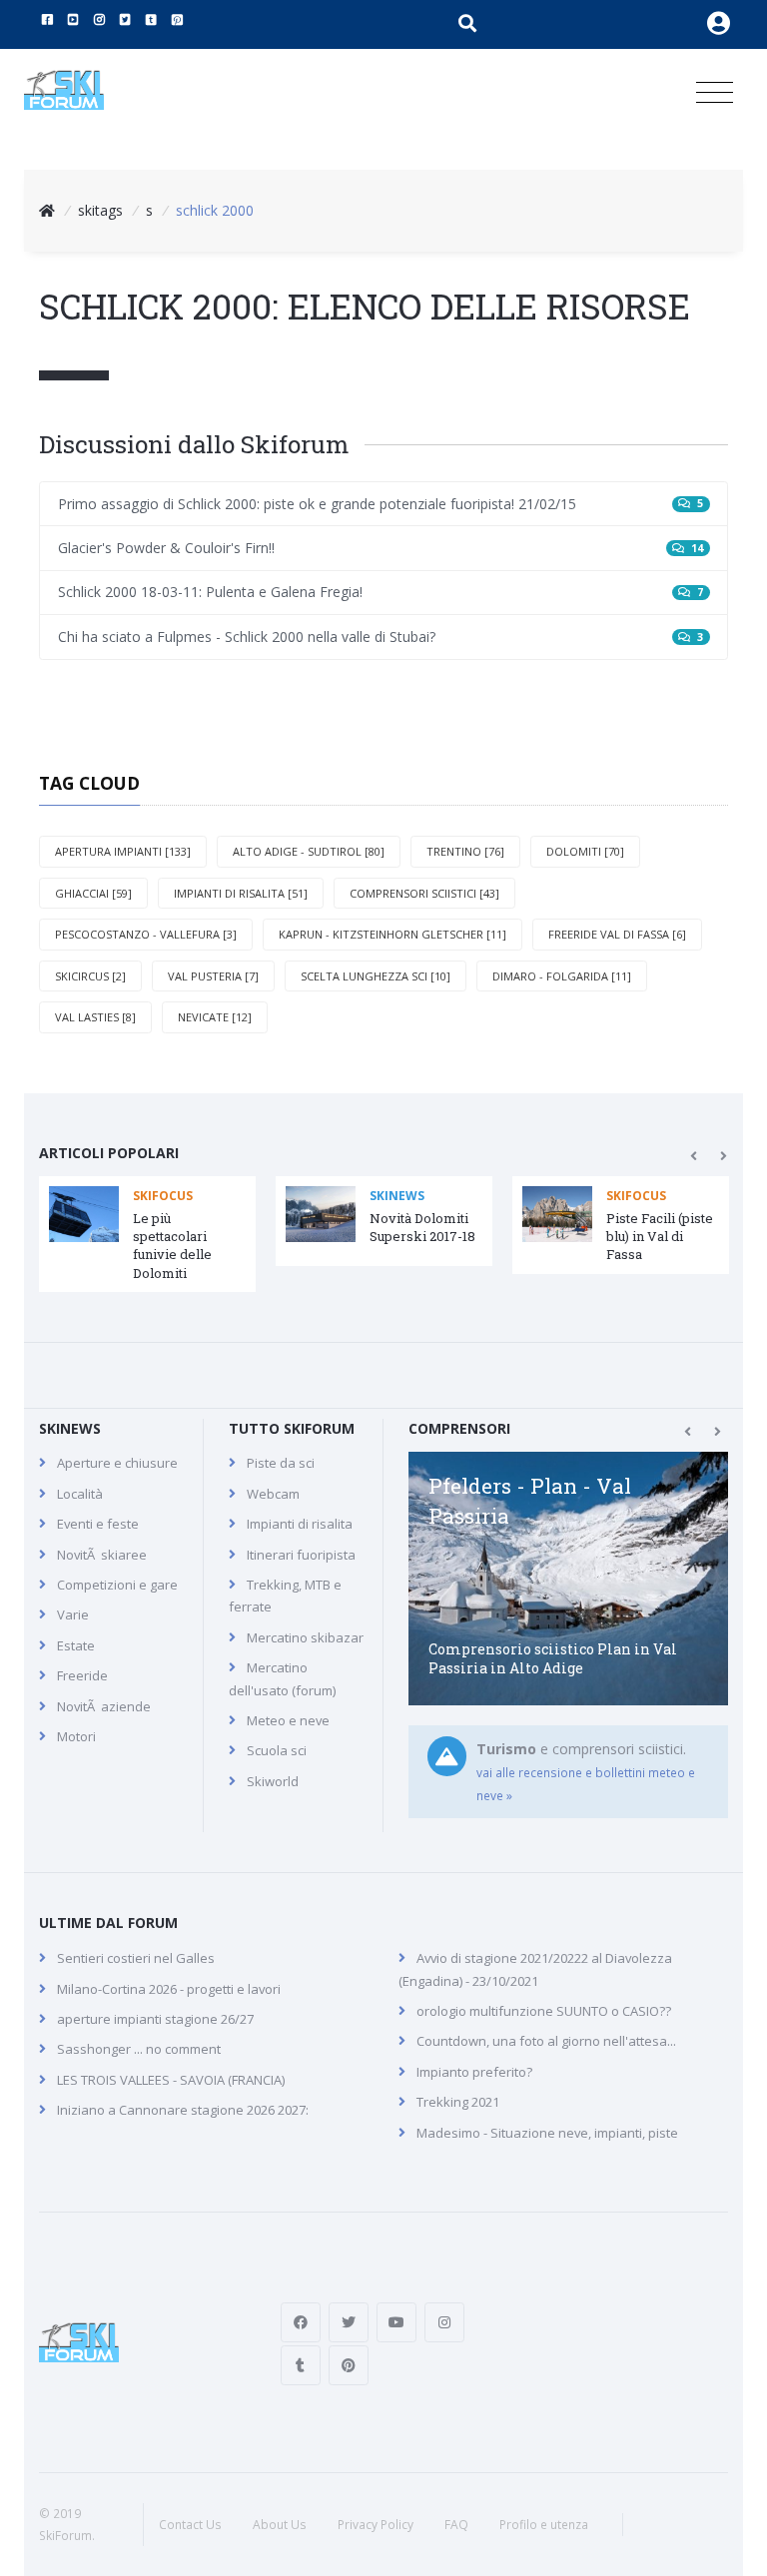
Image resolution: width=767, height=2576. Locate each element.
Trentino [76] (465, 851)
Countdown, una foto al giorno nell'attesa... (546, 2041)
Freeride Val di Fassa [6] (617, 934)
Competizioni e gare (117, 1585)
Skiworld (273, 1781)
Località (80, 1494)
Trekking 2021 (458, 2102)
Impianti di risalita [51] (241, 893)
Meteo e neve (288, 1720)
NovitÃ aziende (104, 1706)
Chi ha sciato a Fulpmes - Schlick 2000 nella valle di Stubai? (381, 637)
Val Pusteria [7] (213, 976)
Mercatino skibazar (305, 1637)
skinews (397, 1196)
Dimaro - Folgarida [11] (562, 976)
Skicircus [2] (90, 976)
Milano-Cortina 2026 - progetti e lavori (169, 1989)
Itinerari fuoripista (301, 1555)
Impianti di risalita (300, 1524)
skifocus (163, 1196)
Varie (73, 1614)
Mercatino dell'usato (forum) (282, 1678)
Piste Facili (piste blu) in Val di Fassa (660, 1236)
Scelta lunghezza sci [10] (376, 976)
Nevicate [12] (215, 1017)
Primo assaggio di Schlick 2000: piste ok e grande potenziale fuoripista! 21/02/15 (381, 504)
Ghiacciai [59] (93, 893)
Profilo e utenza (544, 2525)
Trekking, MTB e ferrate (285, 1596)
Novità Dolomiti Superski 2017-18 (422, 1227)
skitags (100, 210)
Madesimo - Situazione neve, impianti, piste (547, 2133)
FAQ (456, 2525)
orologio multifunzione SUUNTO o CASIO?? (544, 2011)
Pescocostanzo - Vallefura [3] (146, 934)
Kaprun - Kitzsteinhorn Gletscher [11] (392, 934)
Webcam (273, 1494)
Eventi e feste (98, 1524)
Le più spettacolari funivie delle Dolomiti (172, 1246)
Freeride (82, 1675)
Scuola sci (277, 1750)
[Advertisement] (623, 2342)
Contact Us (190, 2525)
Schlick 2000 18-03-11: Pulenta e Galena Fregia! (381, 592)
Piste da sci (281, 1463)
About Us (280, 2525)
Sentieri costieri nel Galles (136, 1958)
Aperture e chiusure (117, 1463)
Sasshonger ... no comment (139, 2049)
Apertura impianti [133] (123, 851)
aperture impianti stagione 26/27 (155, 2019)
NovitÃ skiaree (102, 1555)
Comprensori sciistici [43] (424, 893)
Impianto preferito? (474, 2072)
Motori (76, 1736)
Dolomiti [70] (585, 851)
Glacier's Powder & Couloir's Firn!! (381, 548)
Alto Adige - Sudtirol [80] (309, 851)
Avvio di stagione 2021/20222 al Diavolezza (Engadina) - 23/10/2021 (535, 1969)
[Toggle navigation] (715, 93)
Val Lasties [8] (95, 1017)
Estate (76, 1645)
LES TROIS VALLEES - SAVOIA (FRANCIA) (171, 2080)
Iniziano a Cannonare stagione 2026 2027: (183, 2110)
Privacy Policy (376, 2525)
